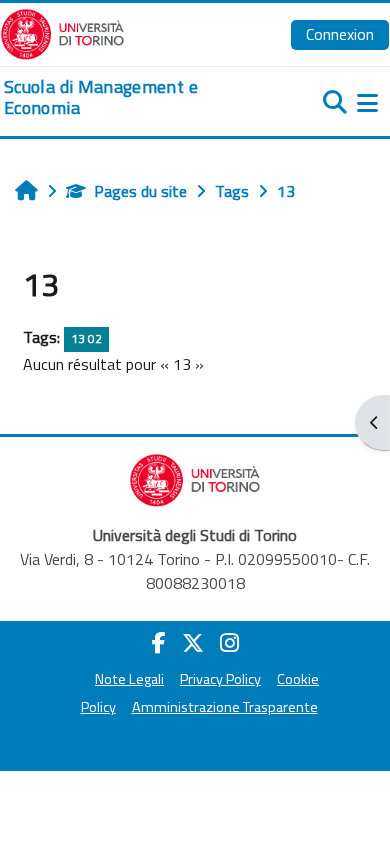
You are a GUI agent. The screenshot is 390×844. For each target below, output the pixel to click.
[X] (193, 643)
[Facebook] (159, 643)
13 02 (86, 338)
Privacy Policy (220, 679)
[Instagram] (229, 643)
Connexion (340, 34)
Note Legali (129, 679)
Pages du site (140, 191)
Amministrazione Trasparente (225, 707)
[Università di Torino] (62, 32)
